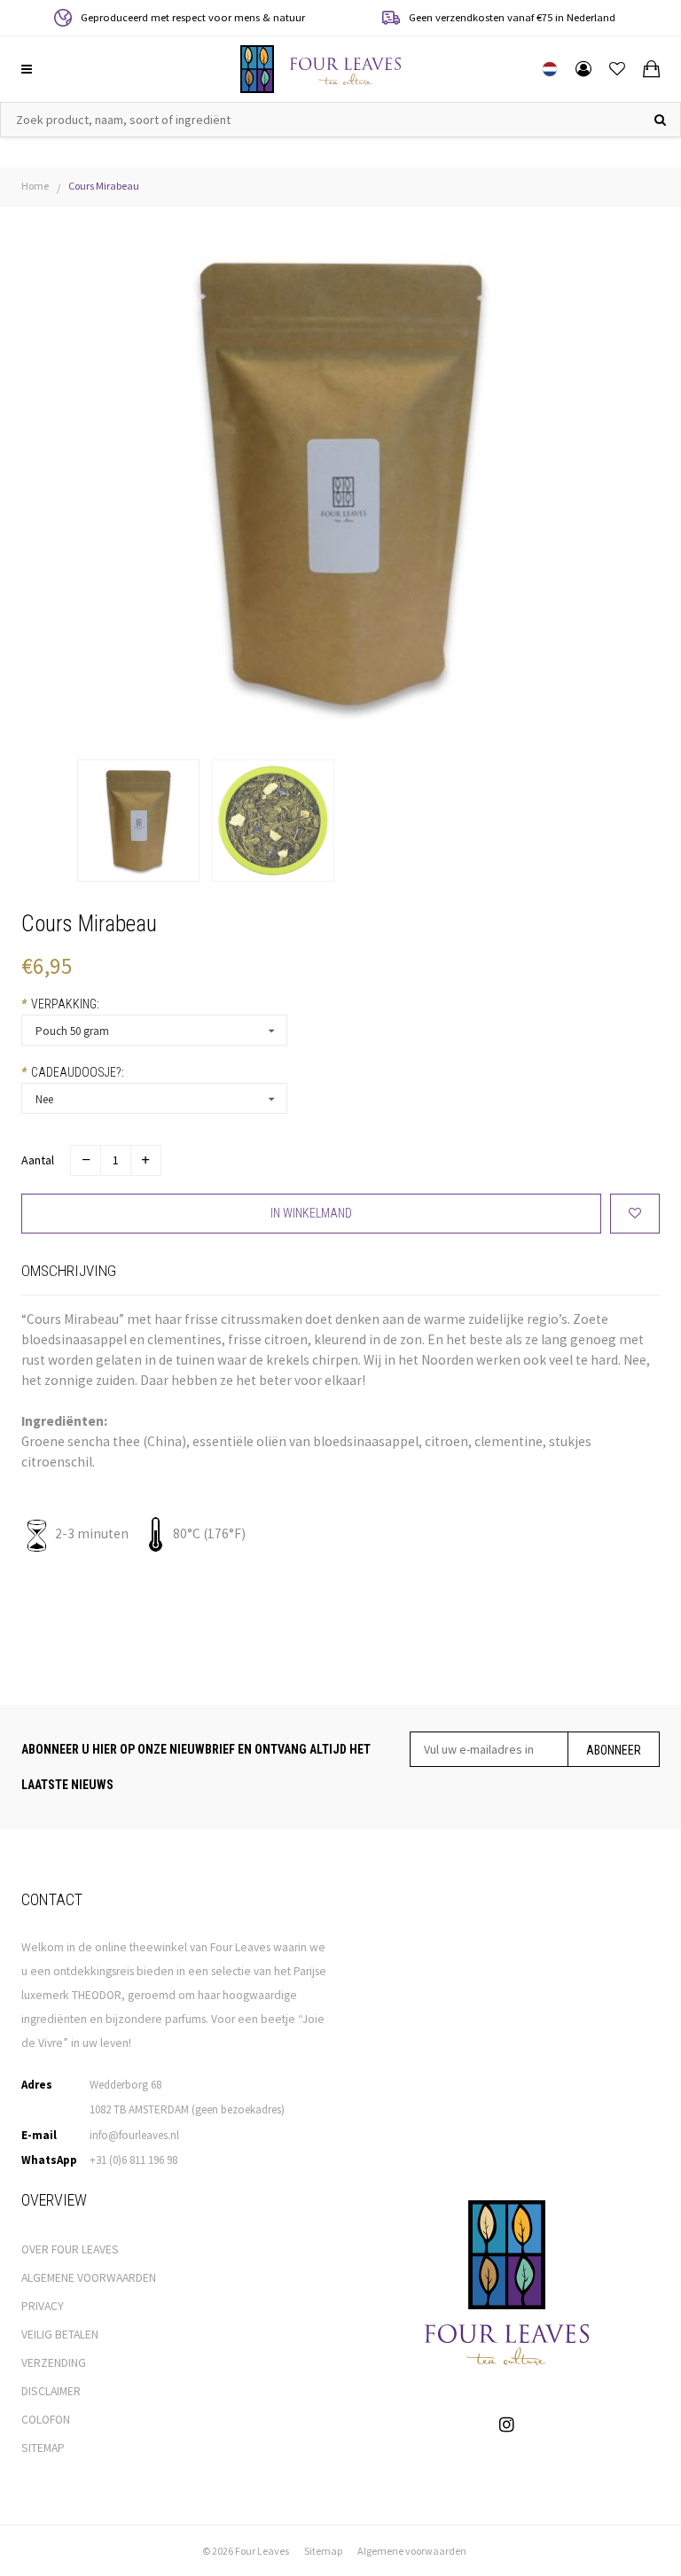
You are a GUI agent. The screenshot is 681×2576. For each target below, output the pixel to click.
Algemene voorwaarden (412, 2551)
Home (35, 186)
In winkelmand (311, 1213)
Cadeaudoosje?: (73, 1072)
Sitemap (323, 2551)
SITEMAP (43, 2448)
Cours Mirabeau (104, 186)
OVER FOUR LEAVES (70, 2249)
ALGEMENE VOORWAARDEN (89, 2278)
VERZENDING (54, 2363)
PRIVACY (43, 2306)
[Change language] (550, 69)
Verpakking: (60, 1004)
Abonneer (614, 1750)
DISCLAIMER (51, 2391)
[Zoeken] (660, 120)
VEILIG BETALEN (60, 2335)
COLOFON (46, 2420)
